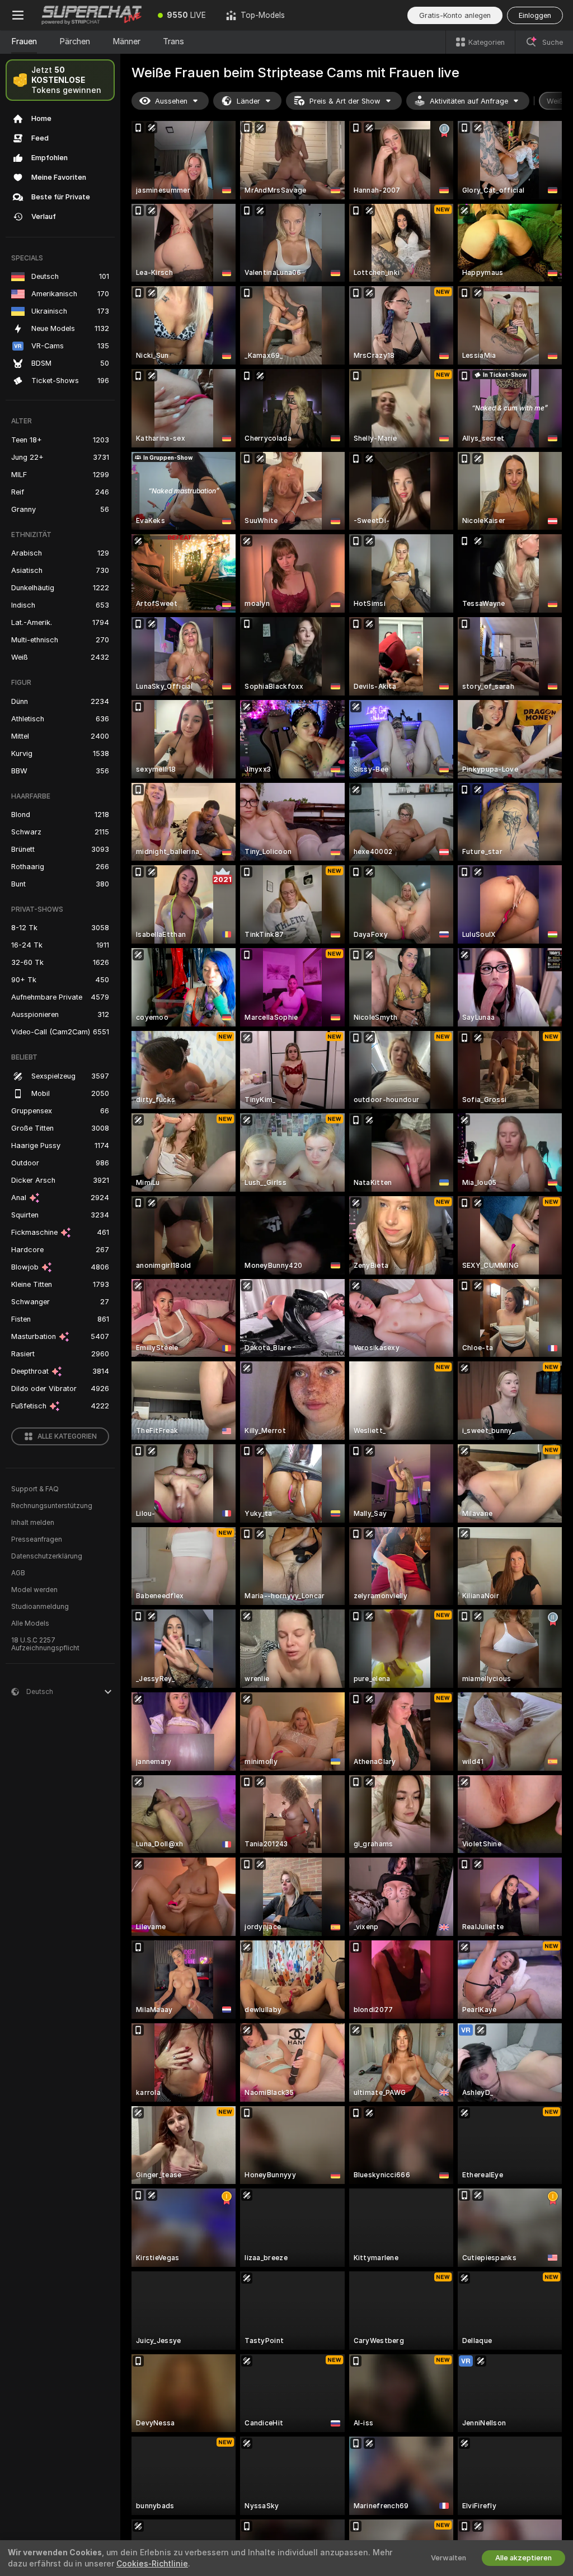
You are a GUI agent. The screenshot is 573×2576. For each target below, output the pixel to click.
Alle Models (30, 1623)
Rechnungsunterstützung (52, 1506)
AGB (18, 1573)
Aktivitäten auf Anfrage (469, 101)
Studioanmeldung (40, 1607)
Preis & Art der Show (345, 101)
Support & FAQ (35, 1489)
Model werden (34, 1590)
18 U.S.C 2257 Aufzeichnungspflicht (45, 1644)
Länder (248, 101)
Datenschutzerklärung (47, 1556)
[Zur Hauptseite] (92, 15)
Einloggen (535, 15)
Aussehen (171, 101)
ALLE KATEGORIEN (67, 1436)
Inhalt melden (33, 1523)
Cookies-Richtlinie (152, 2564)
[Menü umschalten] (18, 15)
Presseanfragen (37, 1539)
